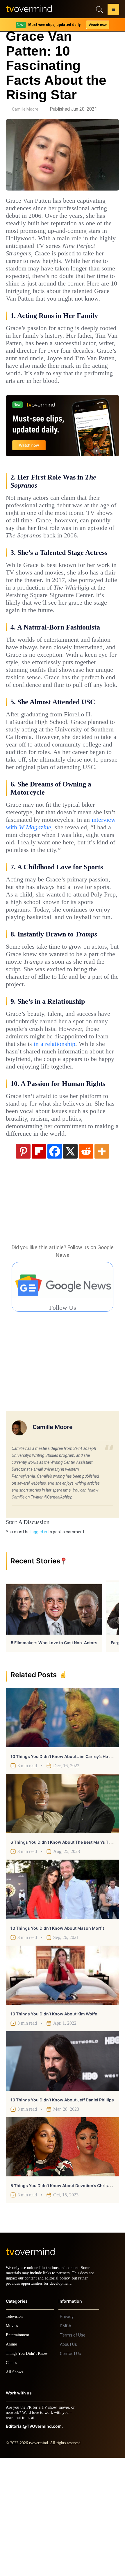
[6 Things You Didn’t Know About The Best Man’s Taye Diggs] (63, 1916)
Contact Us (70, 2472)
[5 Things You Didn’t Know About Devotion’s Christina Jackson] (63, 2260)
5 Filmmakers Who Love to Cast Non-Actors (54, 1756)
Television (15, 2435)
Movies (12, 2444)
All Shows (15, 2490)
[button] (113, 10)
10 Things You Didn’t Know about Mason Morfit (57, 2041)
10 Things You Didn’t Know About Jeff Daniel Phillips (62, 2213)
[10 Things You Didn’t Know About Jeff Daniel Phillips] (63, 2174)
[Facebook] (55, 1264)
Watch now (97, 25)
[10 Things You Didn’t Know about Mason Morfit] (63, 2002)
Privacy (67, 2435)
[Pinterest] (23, 1264)
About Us (68, 2462)
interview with (63, 902)
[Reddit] (86, 1264)
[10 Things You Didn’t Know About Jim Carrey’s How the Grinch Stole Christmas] (63, 1830)
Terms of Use (73, 2453)
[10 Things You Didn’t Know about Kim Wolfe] (63, 2088)
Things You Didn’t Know (28, 2472)
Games (12, 2481)
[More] (102, 1264)
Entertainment (19, 2453)
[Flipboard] (39, 1264)
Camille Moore (25, 109)
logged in (39, 1645)
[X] (70, 1264)
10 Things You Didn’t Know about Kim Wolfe (54, 2127)
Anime (12, 2462)
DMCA (66, 2444)
